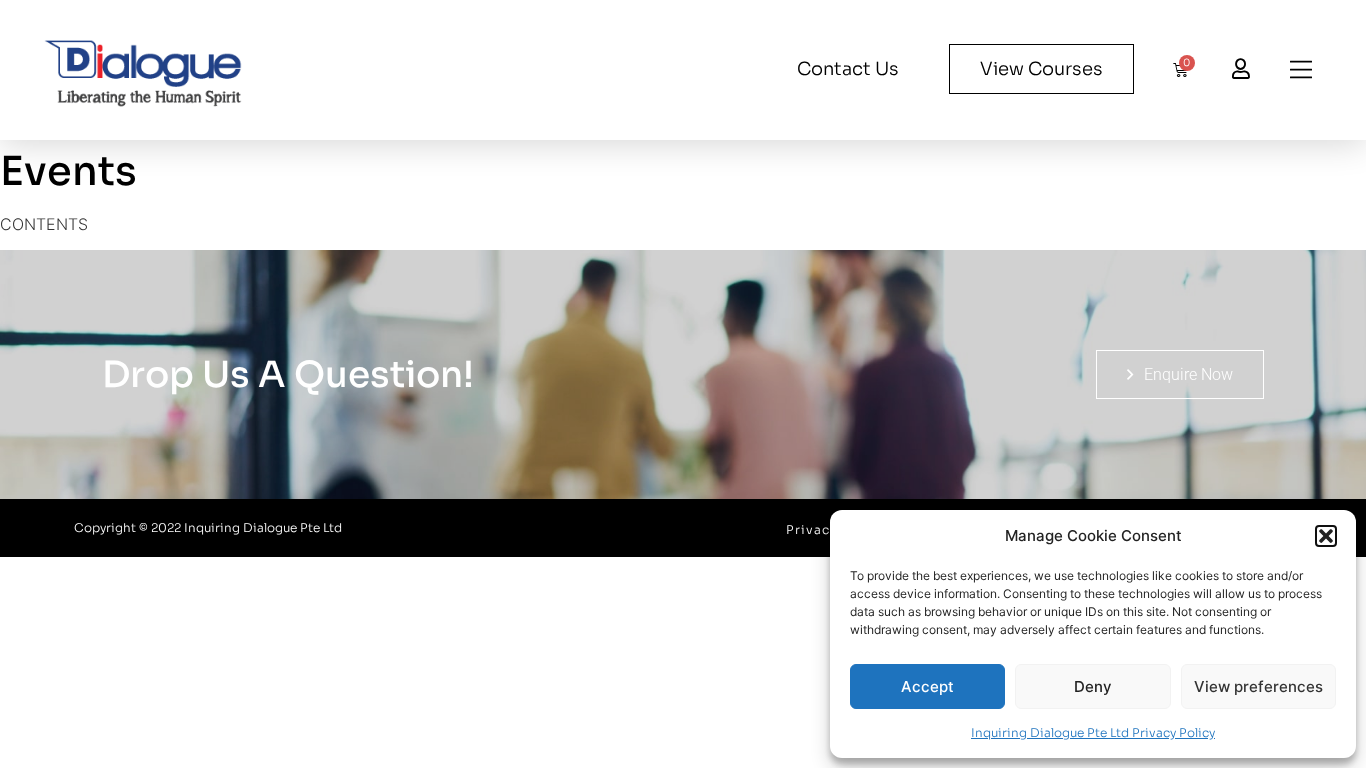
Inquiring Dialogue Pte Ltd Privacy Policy (1093, 732)
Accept (927, 686)
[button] (1326, 536)
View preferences (1258, 686)
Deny (1093, 686)
